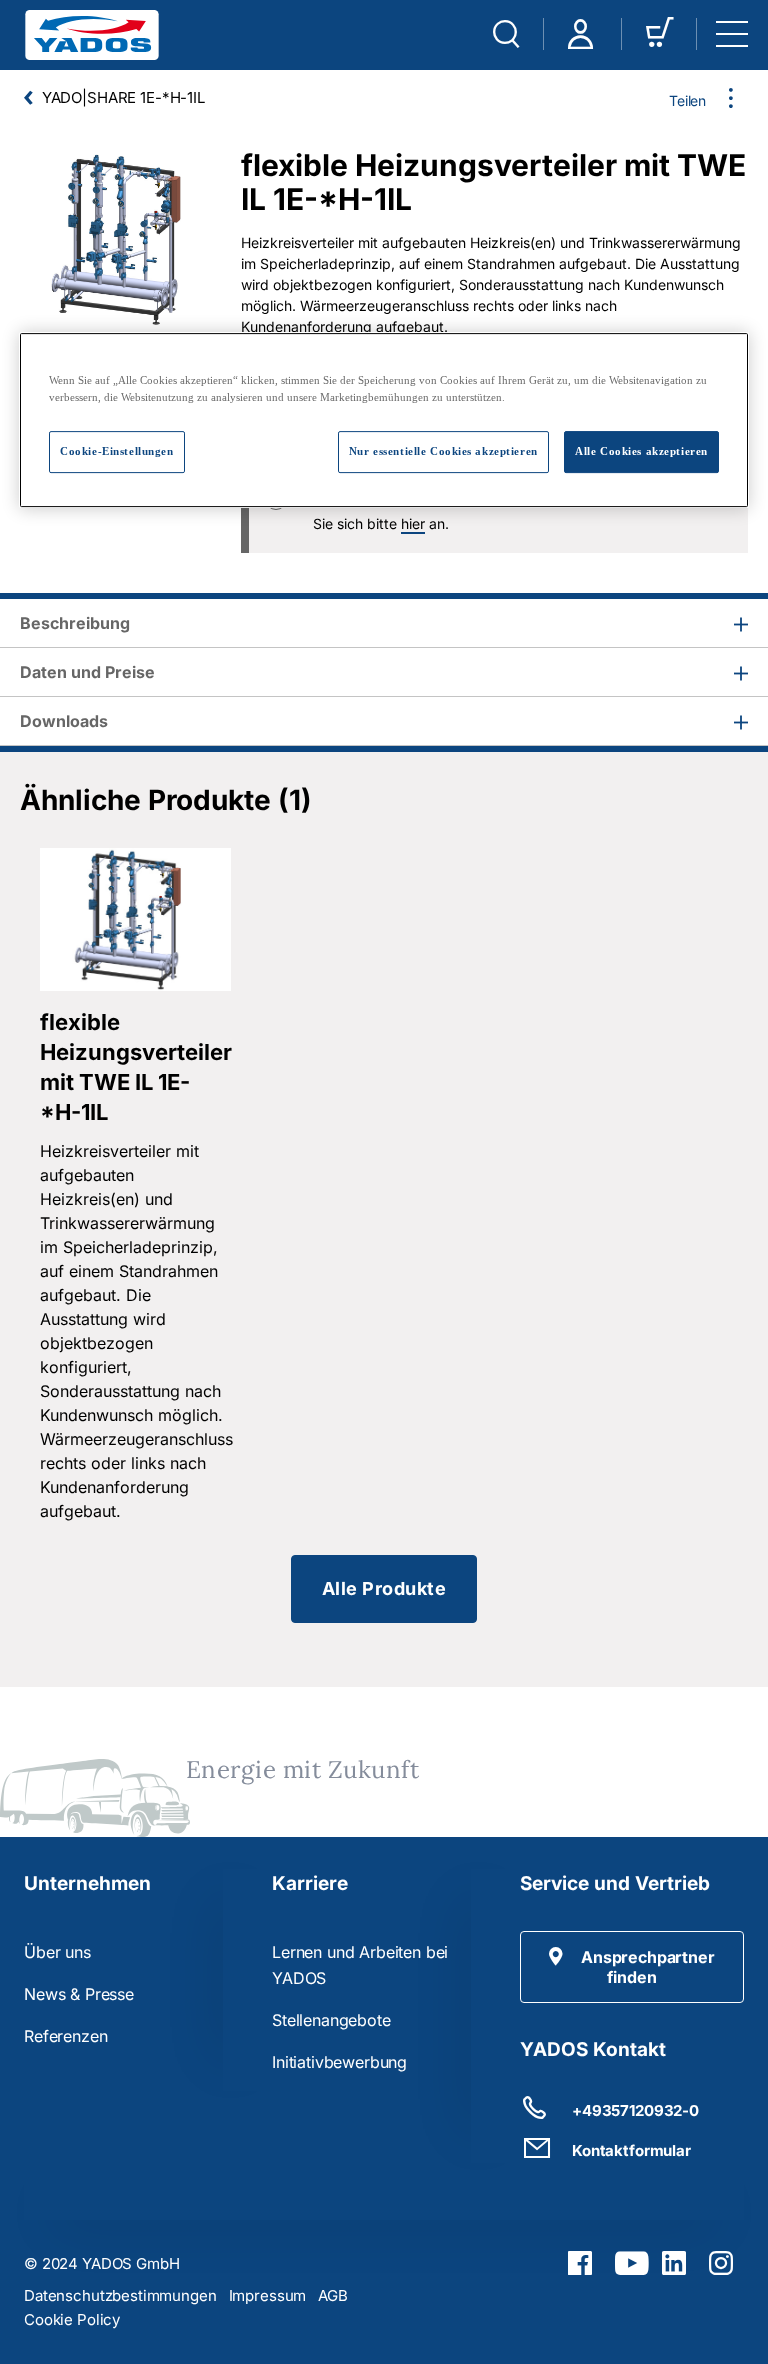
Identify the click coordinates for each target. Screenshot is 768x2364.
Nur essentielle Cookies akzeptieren (443, 451)
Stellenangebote (331, 2020)
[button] (632, 1967)
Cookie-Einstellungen (116, 451)
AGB (333, 2295)
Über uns (57, 1952)
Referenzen (65, 2036)
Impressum (268, 2295)
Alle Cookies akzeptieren (641, 451)
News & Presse (79, 1994)
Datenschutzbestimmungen (120, 2295)
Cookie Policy (72, 2319)
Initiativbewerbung (339, 2062)
